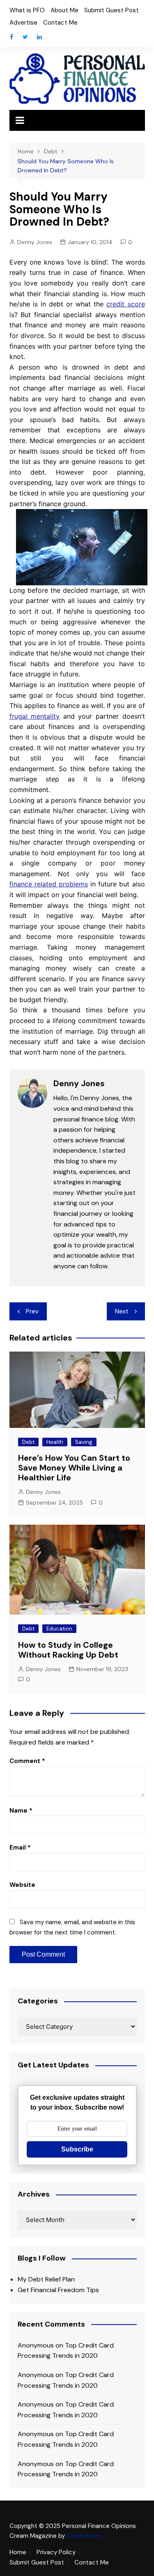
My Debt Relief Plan (46, 2279)
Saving (84, 1442)
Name (21, 1811)
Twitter (25, 37)
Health (55, 1442)
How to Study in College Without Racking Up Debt (68, 1650)
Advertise (23, 23)
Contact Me (60, 23)
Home (18, 2552)
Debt (28, 1442)
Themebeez (84, 2536)
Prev (32, 1311)
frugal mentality (35, 716)
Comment (27, 1761)
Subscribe (77, 2149)
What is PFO (27, 10)
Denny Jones (35, 242)
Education (59, 1629)
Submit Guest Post (111, 10)
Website (22, 1885)
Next (122, 1311)
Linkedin (39, 37)
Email (20, 1848)
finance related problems (49, 884)
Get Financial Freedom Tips (58, 2290)
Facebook (11, 37)
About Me (64, 10)
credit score (125, 304)
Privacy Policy (56, 2552)
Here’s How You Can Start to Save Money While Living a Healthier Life (74, 1468)
